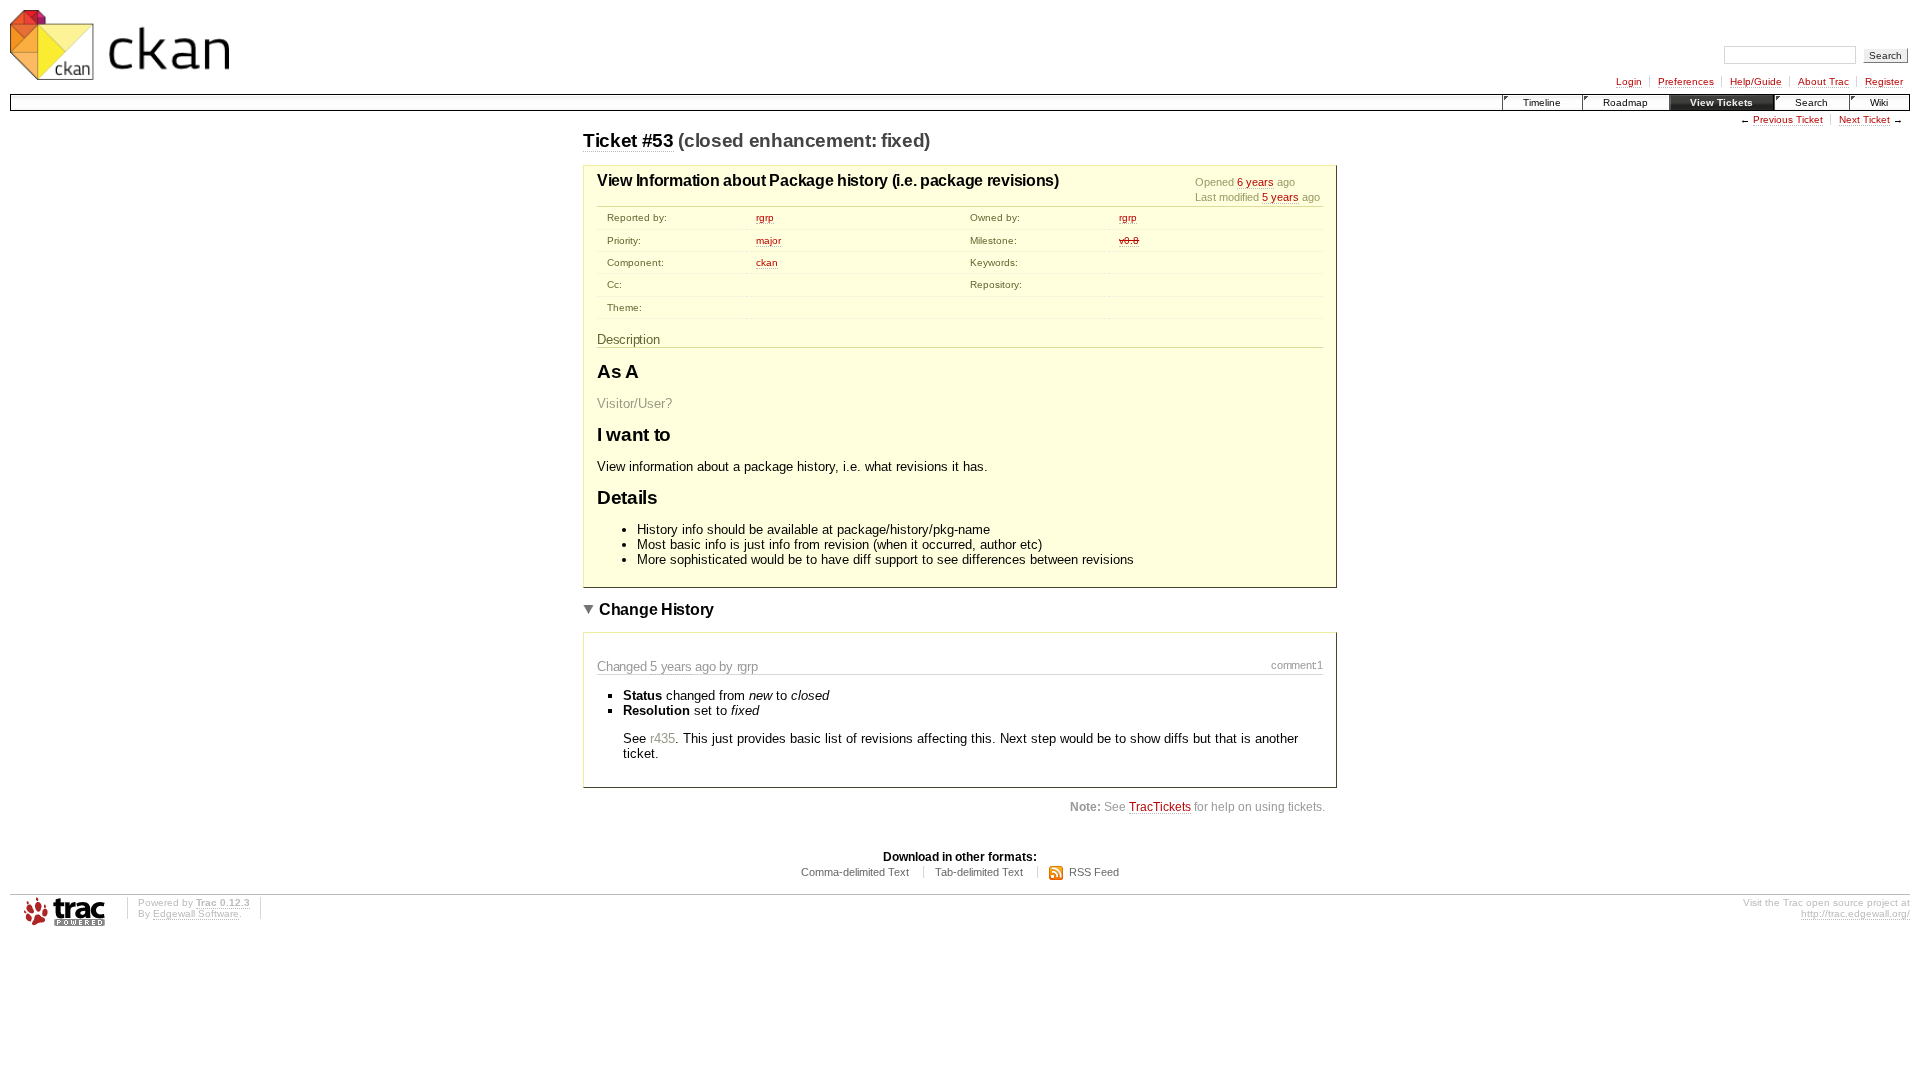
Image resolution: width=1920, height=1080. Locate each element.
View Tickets (1721, 102)
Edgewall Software (196, 913)
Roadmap (1625, 102)
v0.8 (1129, 240)
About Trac (1823, 81)
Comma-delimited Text (855, 872)
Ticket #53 (628, 140)
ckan (767, 262)
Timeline (1542, 102)
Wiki (1879, 102)
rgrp (765, 217)
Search (1811, 102)
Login (1629, 81)
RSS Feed (1094, 872)
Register (1884, 81)
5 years (1280, 197)
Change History (656, 609)
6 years (1255, 182)
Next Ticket (1864, 119)
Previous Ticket (1788, 119)
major (768, 240)
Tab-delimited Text (979, 872)
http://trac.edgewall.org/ (1855, 913)
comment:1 (1297, 665)
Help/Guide (1756, 81)
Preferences (1686, 81)
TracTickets (1160, 806)
